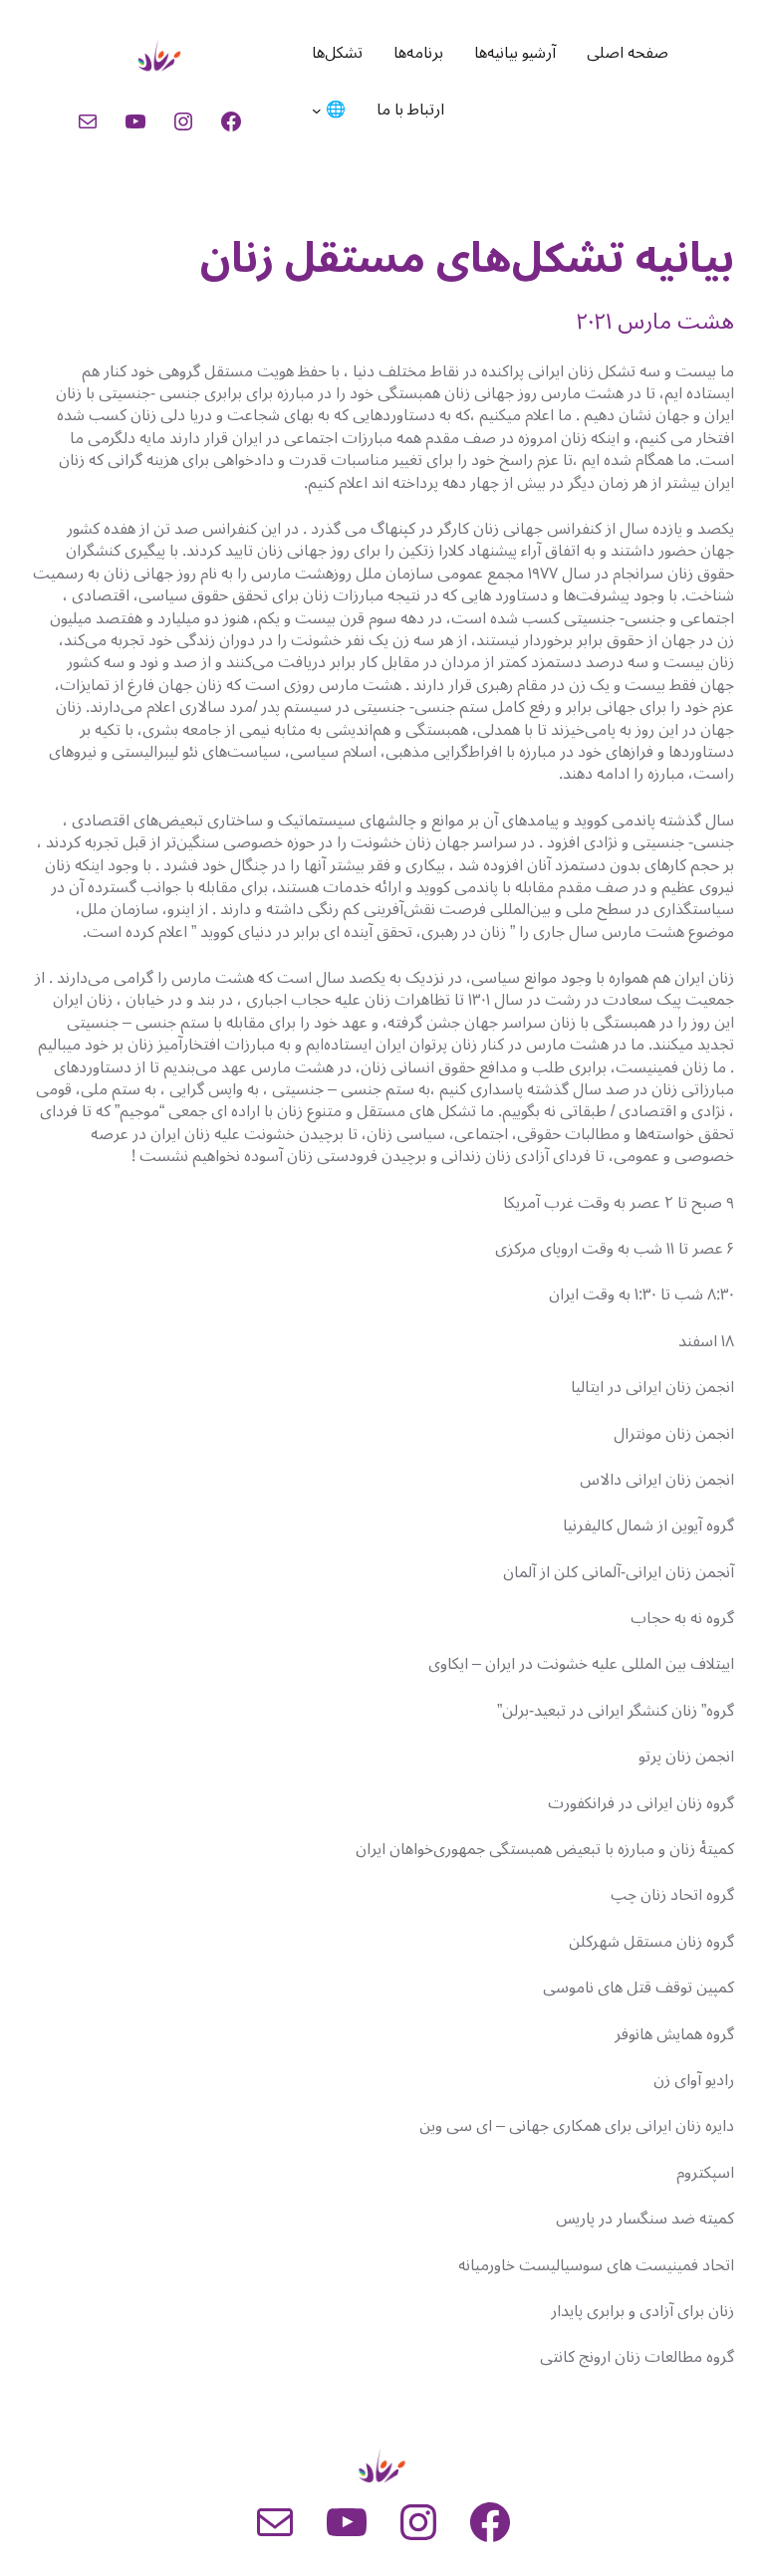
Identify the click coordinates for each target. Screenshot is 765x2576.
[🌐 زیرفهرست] (317, 111)
